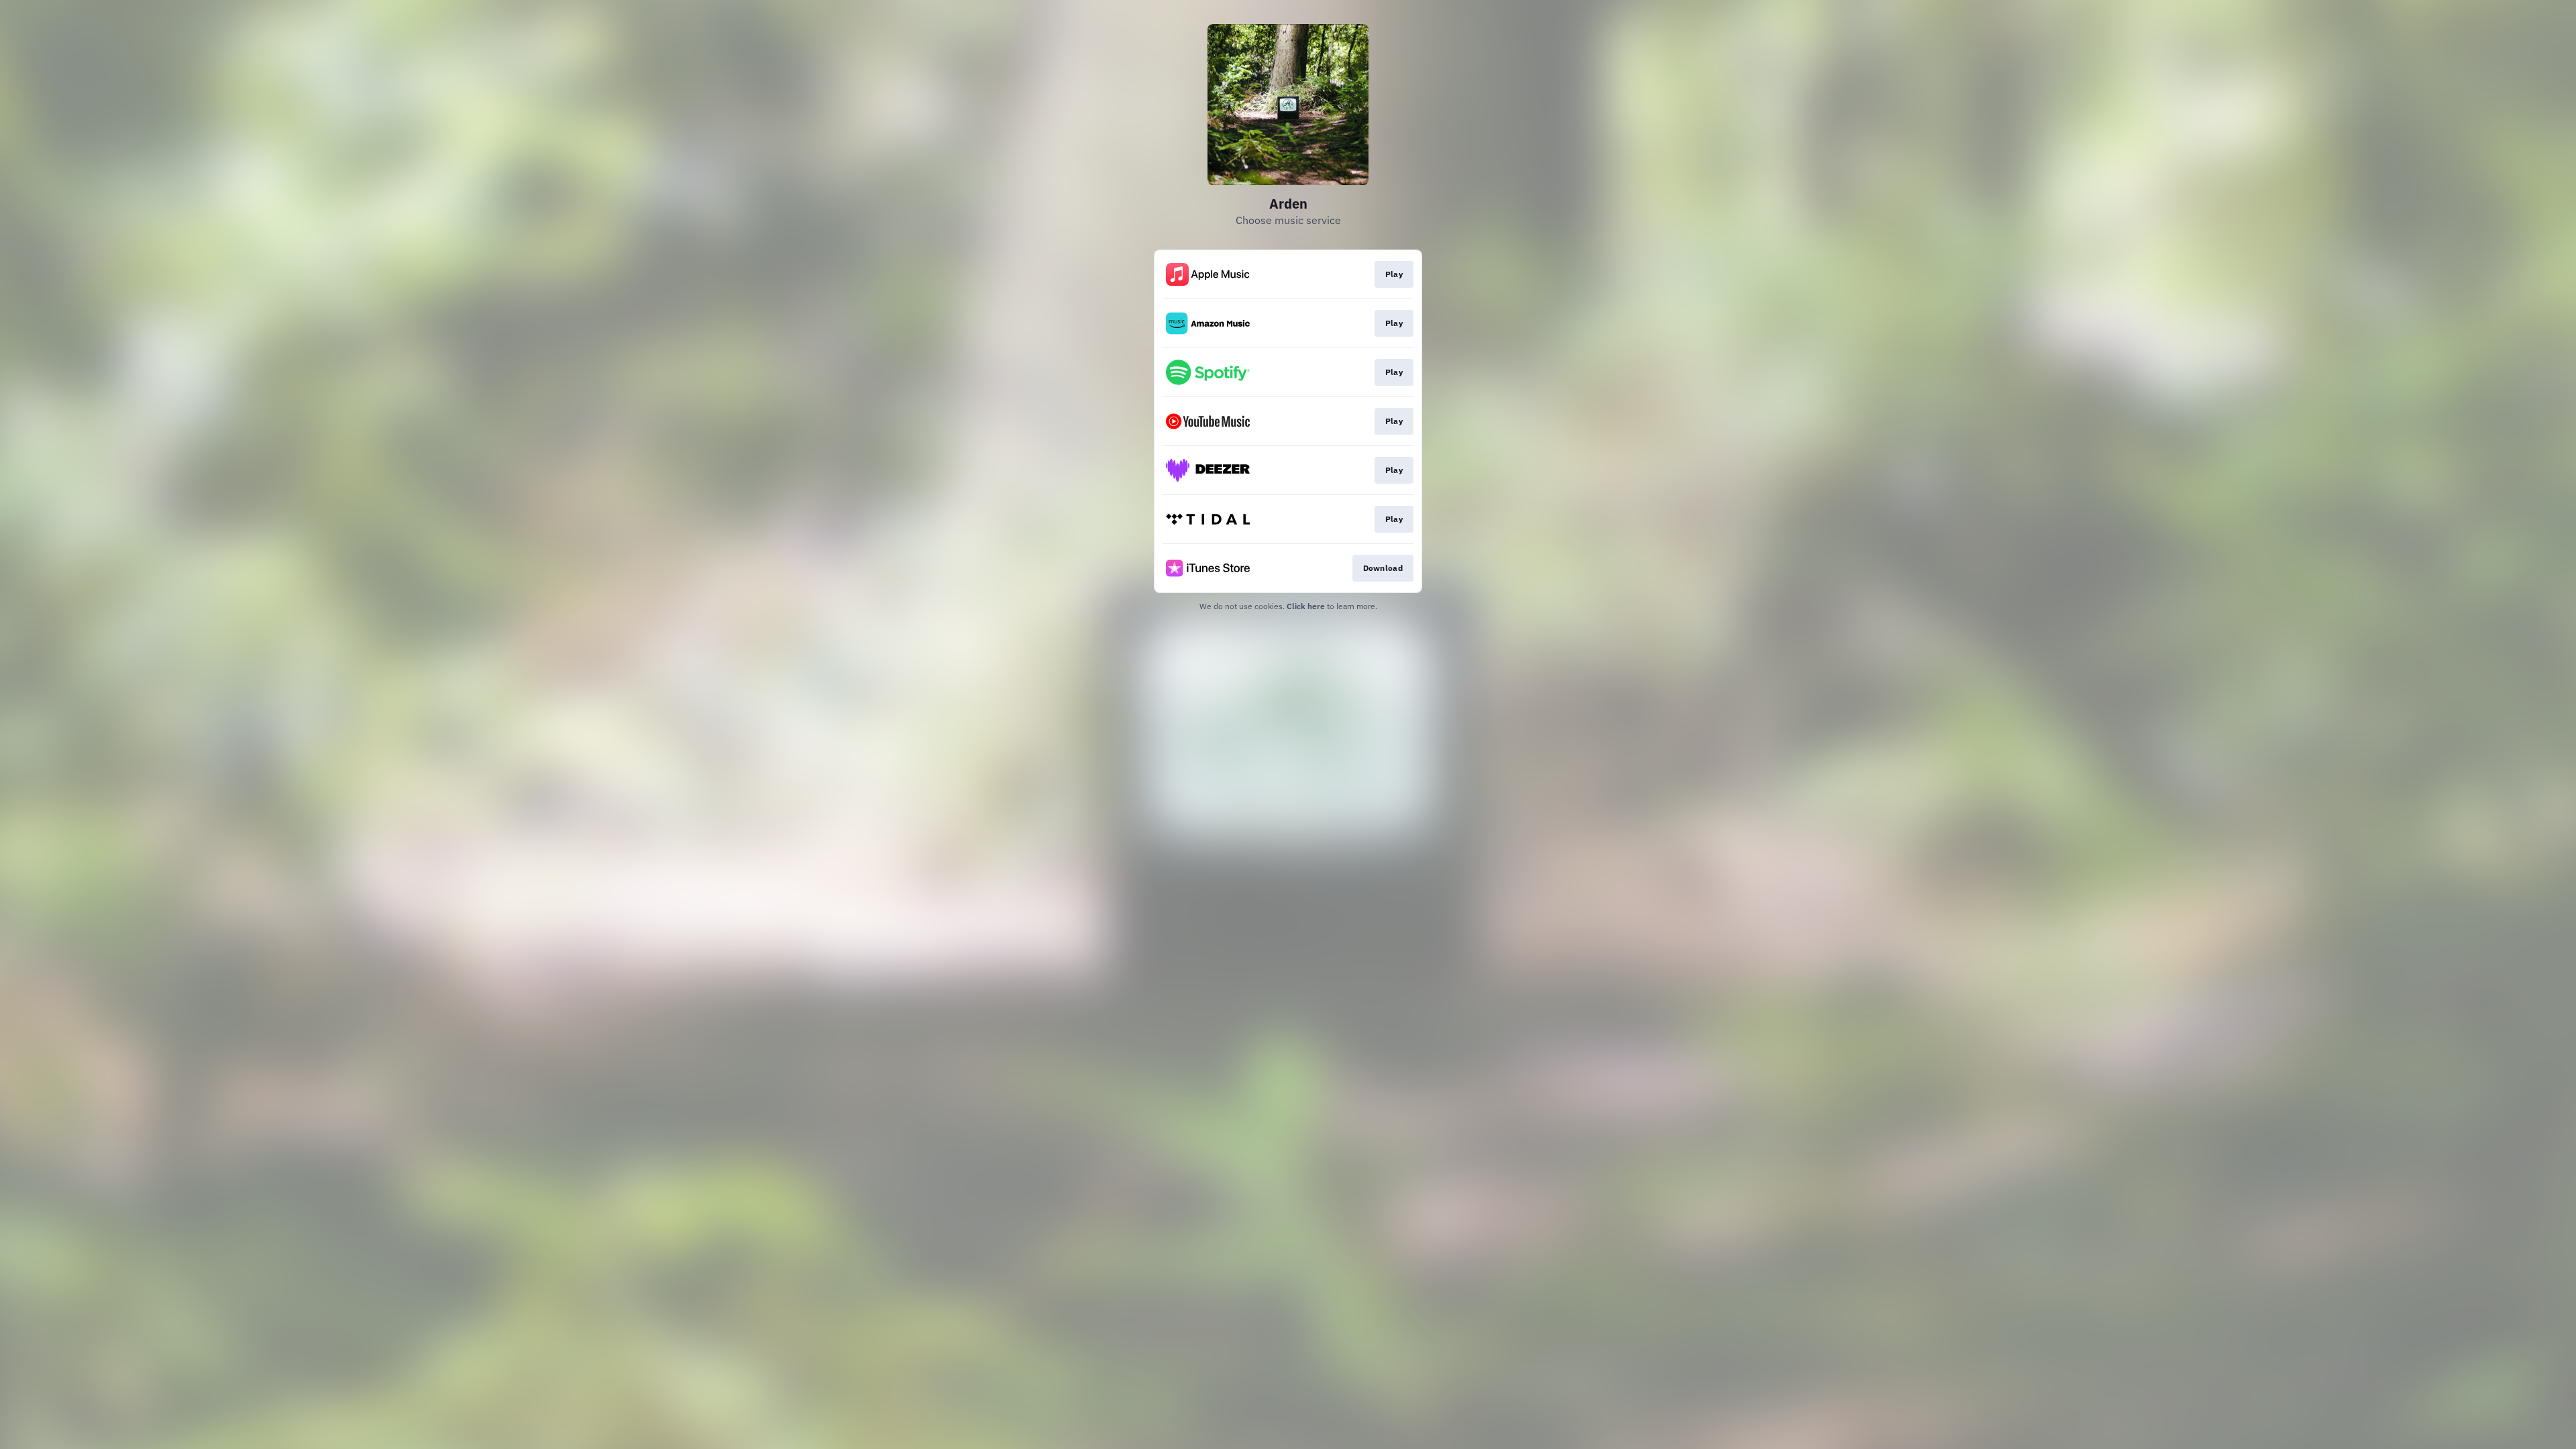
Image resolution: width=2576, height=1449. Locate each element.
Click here (1306, 606)
